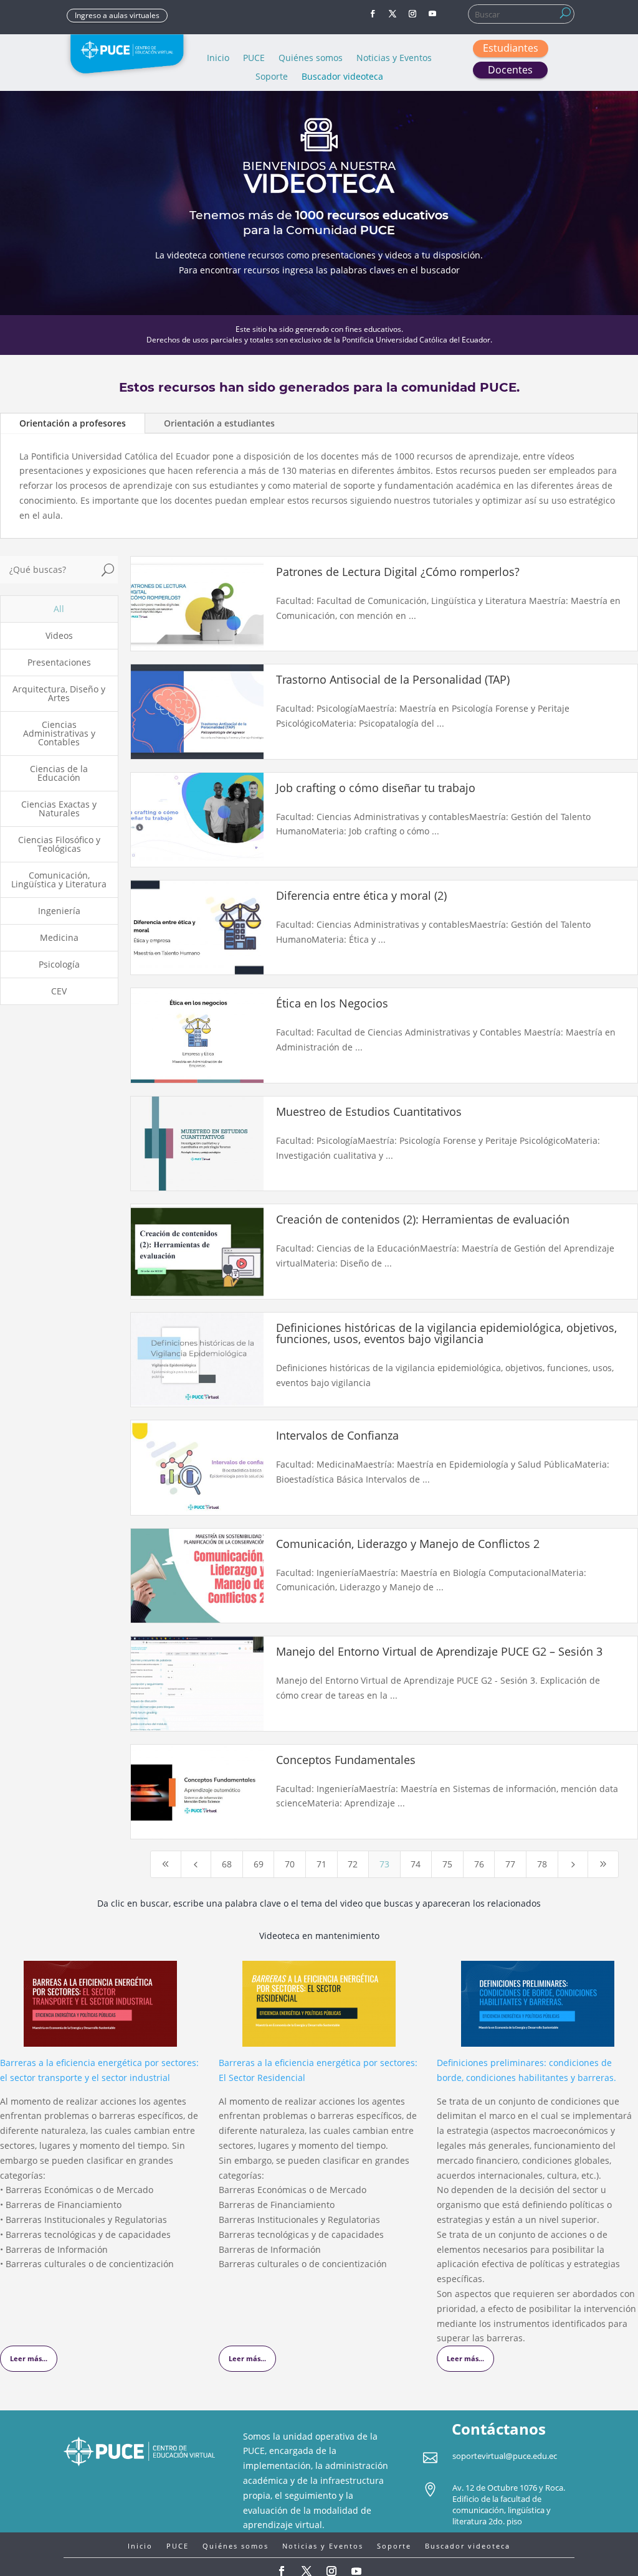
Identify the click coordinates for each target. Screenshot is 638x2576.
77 (510, 1864)
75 (447, 1864)
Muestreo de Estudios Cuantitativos (369, 1111)
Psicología (59, 964)
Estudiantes (511, 48)
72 (353, 1864)
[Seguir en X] (393, 14)
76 (479, 1864)
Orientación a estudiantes (219, 423)
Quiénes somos (311, 59)
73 (384, 1864)
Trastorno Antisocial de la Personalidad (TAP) (393, 679)
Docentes (510, 70)
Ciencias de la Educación (59, 773)
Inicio (218, 59)
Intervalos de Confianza (337, 1435)
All (59, 609)
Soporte (272, 77)
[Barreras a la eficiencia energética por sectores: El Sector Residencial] (319, 2039)
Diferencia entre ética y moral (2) (361, 895)
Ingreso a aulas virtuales (117, 15)
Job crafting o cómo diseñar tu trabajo (376, 788)
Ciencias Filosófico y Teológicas (59, 844)
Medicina (59, 937)
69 (259, 1864)
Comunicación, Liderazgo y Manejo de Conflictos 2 (408, 1544)
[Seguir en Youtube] (432, 14)
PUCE (254, 59)
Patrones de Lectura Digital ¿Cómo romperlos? (398, 572)
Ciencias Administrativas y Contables (59, 733)
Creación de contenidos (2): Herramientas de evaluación (423, 1219)
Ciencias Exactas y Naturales (59, 809)
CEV (59, 991)
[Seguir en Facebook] (373, 14)
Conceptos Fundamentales (346, 1760)
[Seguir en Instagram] (412, 14)
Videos (59, 635)
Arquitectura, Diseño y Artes (59, 693)
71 (321, 1864)
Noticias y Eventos (394, 59)
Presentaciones (59, 662)
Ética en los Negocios (332, 1003)
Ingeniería (59, 911)
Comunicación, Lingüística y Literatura (59, 880)
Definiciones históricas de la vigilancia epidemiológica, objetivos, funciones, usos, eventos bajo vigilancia (446, 1333)
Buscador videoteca (342, 77)
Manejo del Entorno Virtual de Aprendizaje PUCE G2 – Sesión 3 (439, 1651)
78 (542, 1864)
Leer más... (29, 2358)
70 (290, 1864)
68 (227, 1864)
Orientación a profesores (73, 423)
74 (416, 1864)
